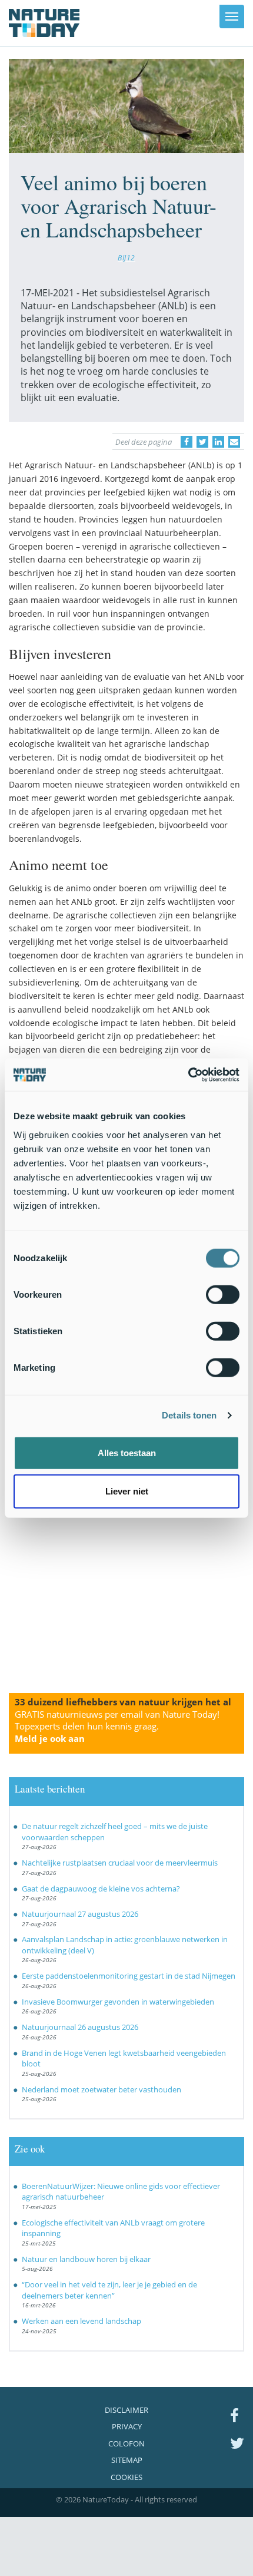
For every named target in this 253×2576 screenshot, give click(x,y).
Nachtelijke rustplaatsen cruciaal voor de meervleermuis (120, 1863)
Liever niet (127, 1491)
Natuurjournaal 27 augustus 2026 (80, 1914)
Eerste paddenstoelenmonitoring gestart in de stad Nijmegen (129, 1976)
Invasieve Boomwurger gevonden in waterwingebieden (118, 2002)
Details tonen (189, 1415)
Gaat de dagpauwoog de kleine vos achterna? (101, 1889)
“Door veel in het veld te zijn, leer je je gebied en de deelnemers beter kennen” (109, 2290)
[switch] (223, 1294)
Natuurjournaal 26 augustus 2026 (80, 2027)
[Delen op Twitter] (202, 442)
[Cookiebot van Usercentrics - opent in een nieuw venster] (188, 1074)
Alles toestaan (127, 1452)
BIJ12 (126, 257)
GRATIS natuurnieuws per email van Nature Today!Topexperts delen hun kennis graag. (117, 1727)
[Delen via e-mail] (234, 442)
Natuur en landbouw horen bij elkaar (86, 2259)
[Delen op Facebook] (187, 442)
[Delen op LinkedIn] (218, 442)
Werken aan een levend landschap (81, 2321)
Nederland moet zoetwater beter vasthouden (101, 2089)
